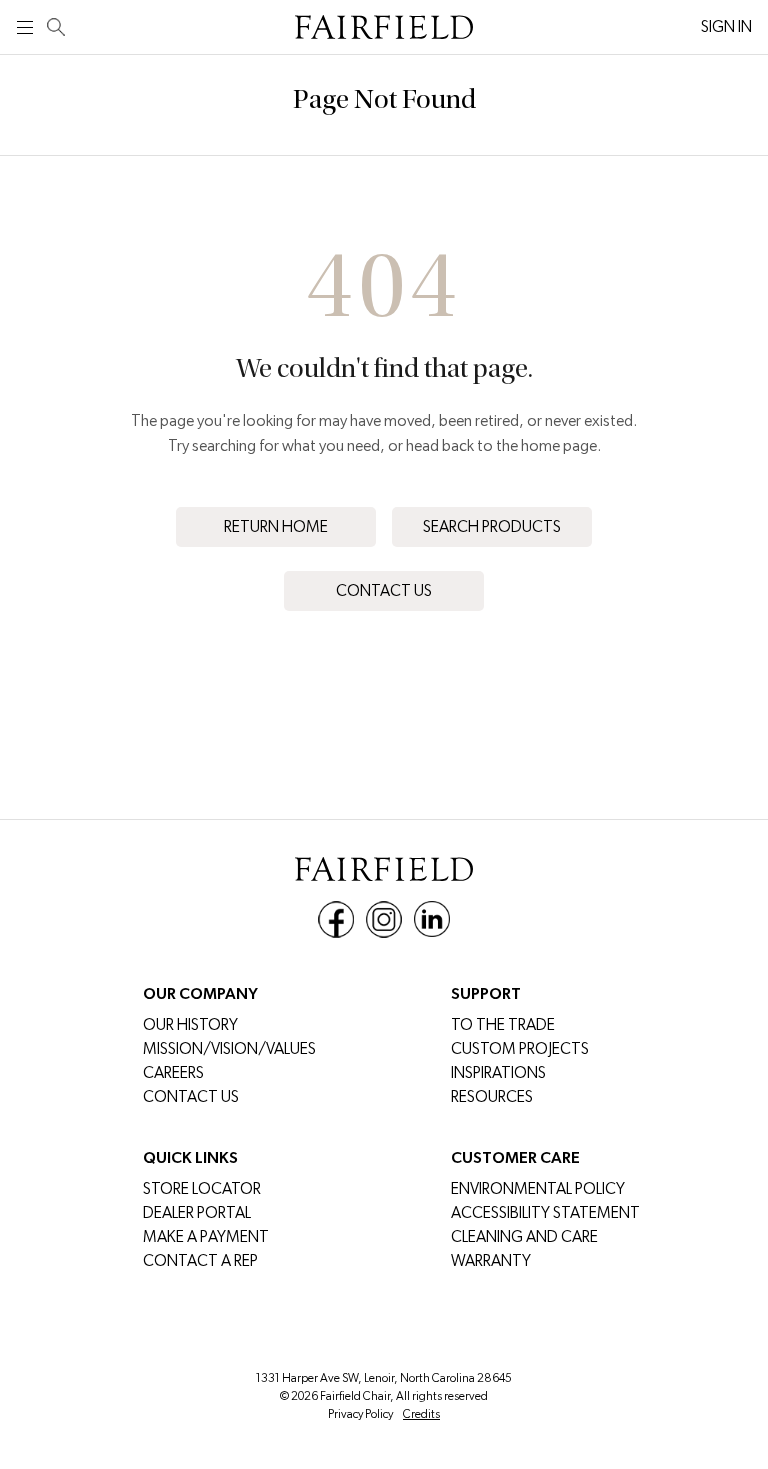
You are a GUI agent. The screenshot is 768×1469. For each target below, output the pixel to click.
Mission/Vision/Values (229, 1048)
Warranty (491, 1260)
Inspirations (498, 1072)
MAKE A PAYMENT (206, 1236)
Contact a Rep (200, 1260)
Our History (190, 1024)
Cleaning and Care (524, 1236)
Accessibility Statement (545, 1212)
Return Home (276, 526)
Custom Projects (520, 1048)
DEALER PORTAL (197, 1212)
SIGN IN (726, 26)
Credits (421, 1414)
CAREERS (173, 1072)
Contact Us (384, 590)
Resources (492, 1096)
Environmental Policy (538, 1188)
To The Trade (503, 1024)
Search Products (492, 526)
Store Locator (202, 1188)
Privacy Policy (360, 1414)
